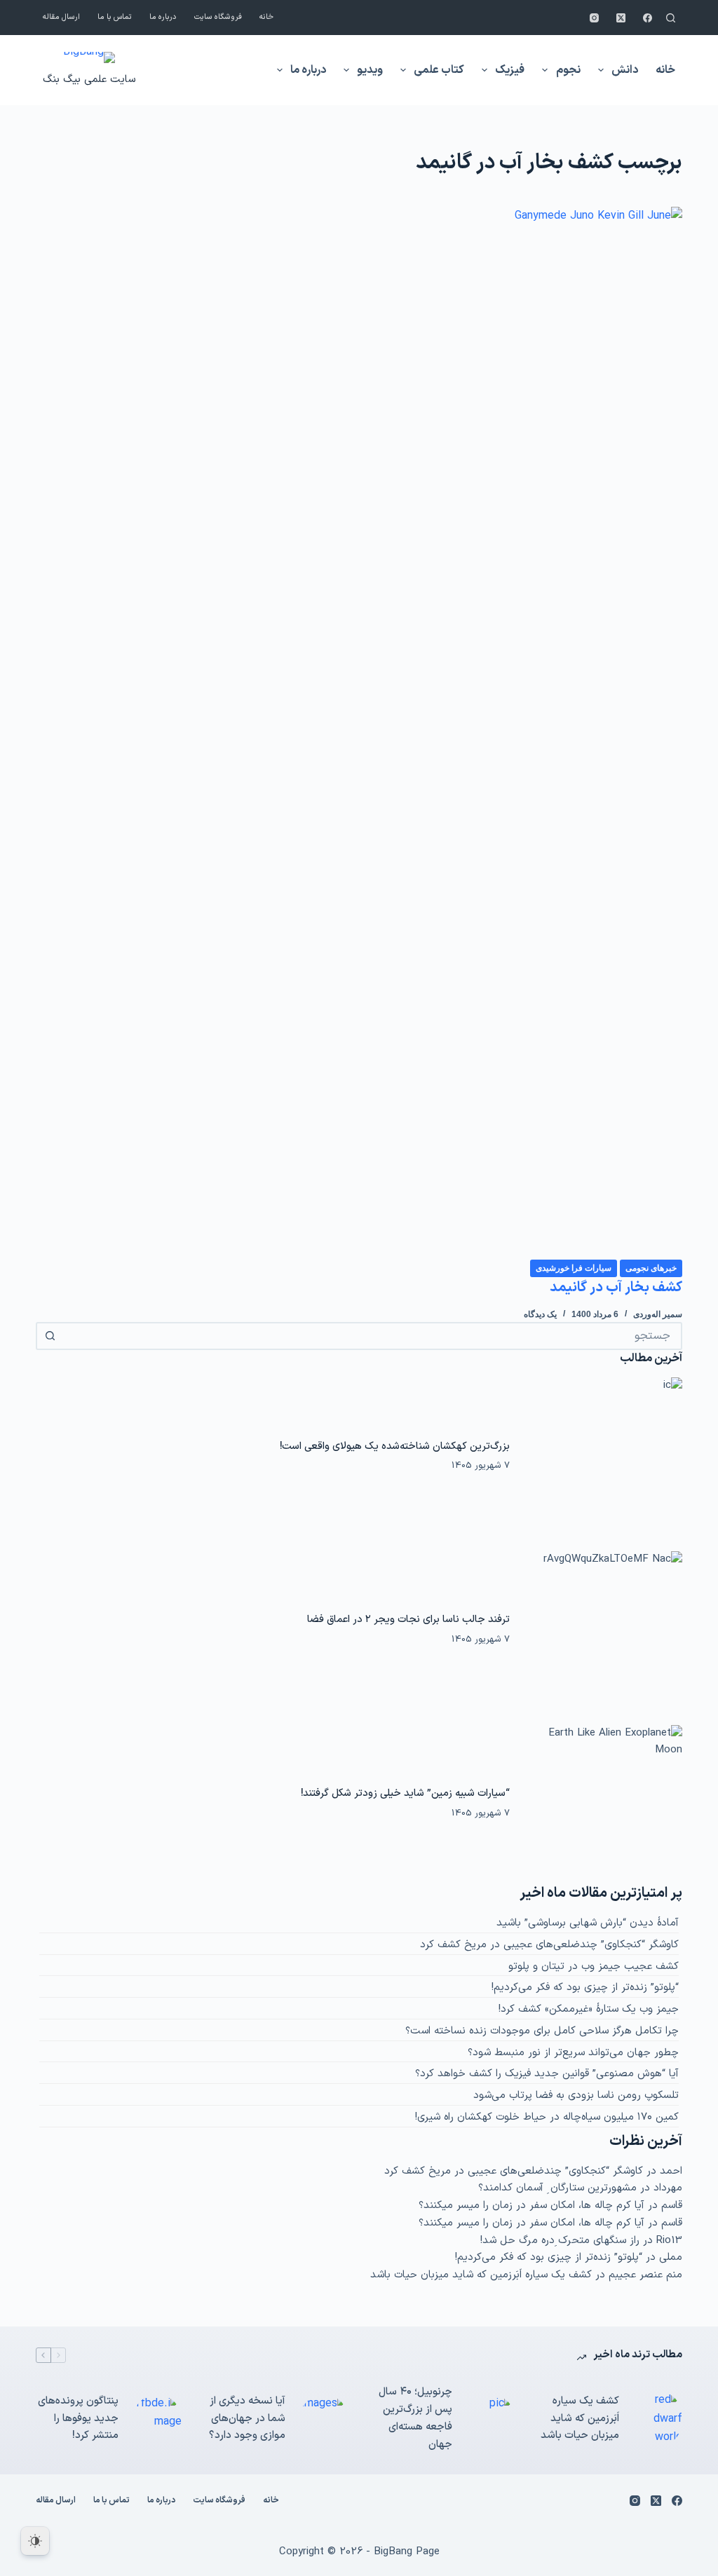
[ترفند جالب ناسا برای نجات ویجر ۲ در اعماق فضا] (603, 1630)
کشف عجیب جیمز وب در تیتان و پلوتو (594, 1967)
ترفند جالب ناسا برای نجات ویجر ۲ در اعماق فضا (408, 1619)
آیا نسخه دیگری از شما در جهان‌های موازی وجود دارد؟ (247, 2419)
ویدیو (370, 70)
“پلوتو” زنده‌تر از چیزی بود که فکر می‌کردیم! (585, 1988)
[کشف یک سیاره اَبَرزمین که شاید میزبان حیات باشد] (658, 2419)
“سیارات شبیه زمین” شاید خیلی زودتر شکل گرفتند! (405, 1793)
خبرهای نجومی (651, 1268)
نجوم (568, 70)
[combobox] (372, 1336)
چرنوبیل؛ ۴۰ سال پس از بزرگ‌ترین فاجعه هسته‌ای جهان (415, 2418)
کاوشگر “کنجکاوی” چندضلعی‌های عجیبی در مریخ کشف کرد (549, 1945)
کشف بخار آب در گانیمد (616, 1288)
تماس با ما (115, 17)
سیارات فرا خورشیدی (574, 1268)
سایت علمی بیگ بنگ (89, 80)
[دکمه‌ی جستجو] (50, 1336)
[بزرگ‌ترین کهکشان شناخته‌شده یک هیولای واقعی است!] (603, 1456)
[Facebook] (648, 18)
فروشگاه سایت (218, 17)
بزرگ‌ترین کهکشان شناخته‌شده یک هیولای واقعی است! (395, 1446)
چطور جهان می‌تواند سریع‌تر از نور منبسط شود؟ (573, 2053)
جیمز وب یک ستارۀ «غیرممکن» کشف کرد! (589, 2009)
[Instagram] (594, 18)
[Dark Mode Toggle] (35, 2541)
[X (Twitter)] (621, 18)
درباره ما (163, 17)
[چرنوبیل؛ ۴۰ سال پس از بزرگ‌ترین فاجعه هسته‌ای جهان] (491, 2419)
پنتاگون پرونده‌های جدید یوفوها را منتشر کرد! (78, 2419)
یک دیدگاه (540, 1314)
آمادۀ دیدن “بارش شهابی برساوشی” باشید (588, 1923)
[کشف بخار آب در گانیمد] (359, 732)
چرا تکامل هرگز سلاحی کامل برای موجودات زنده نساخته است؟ (542, 2031)
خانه (266, 17)
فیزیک (510, 70)
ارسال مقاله (61, 17)
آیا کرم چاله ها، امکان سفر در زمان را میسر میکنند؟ (531, 2206)
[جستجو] (671, 18)
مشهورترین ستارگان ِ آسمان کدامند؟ (557, 2188)
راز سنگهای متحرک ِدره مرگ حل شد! (560, 2241)
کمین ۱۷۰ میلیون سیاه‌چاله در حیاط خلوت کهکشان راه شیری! (547, 2117)
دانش (625, 70)
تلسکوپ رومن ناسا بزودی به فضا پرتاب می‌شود (576, 2095)
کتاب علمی (439, 70)
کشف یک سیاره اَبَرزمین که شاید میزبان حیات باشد (481, 2275)
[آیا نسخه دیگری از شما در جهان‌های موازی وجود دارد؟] (324, 2419)
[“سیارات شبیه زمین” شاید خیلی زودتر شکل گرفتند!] (603, 1804)
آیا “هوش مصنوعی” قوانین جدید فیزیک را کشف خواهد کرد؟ (547, 2074)
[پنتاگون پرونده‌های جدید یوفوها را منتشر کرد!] (157, 2419)
